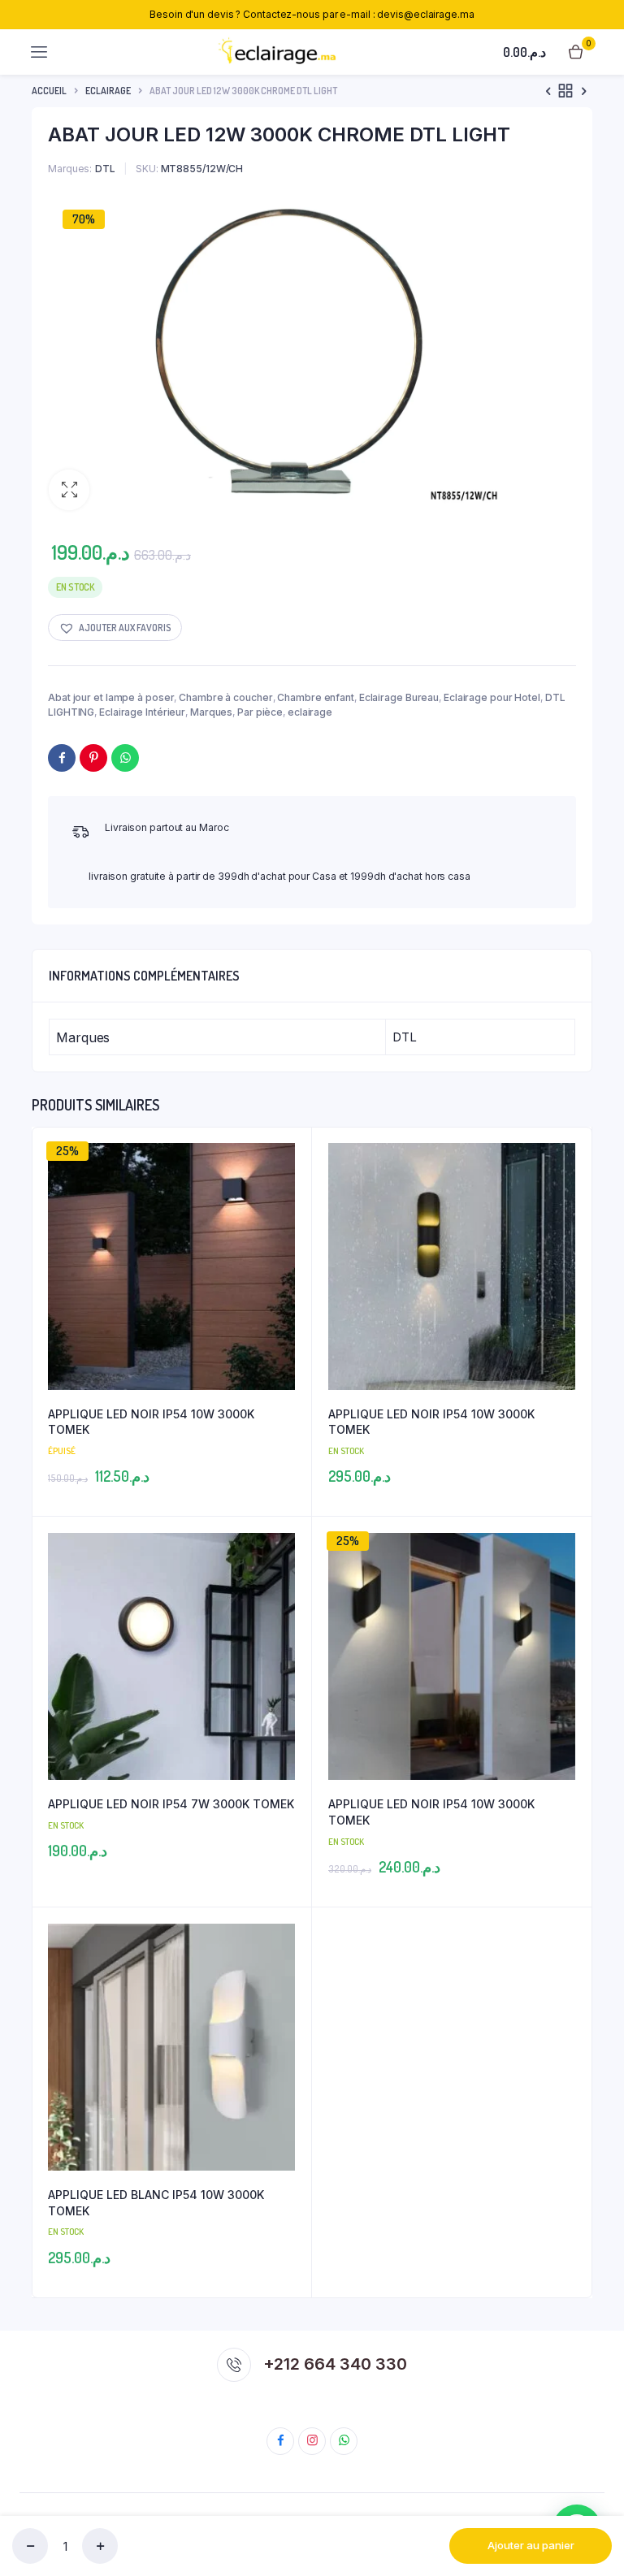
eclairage (108, 91)
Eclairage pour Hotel (492, 697)
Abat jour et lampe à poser (111, 697)
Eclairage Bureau (399, 697)
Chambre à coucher (225, 697)
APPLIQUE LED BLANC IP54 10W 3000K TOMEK (156, 2203)
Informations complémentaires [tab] (144, 976)
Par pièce (260, 712)
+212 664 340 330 (335, 2364)
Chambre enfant (316, 697)
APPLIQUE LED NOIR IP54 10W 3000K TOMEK (151, 1422)
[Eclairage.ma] (276, 52)
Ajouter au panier (531, 2545)
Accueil (49, 91)
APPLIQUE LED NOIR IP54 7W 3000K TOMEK (171, 1804)
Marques (211, 712)
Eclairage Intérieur (142, 712)
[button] (69, 490)
